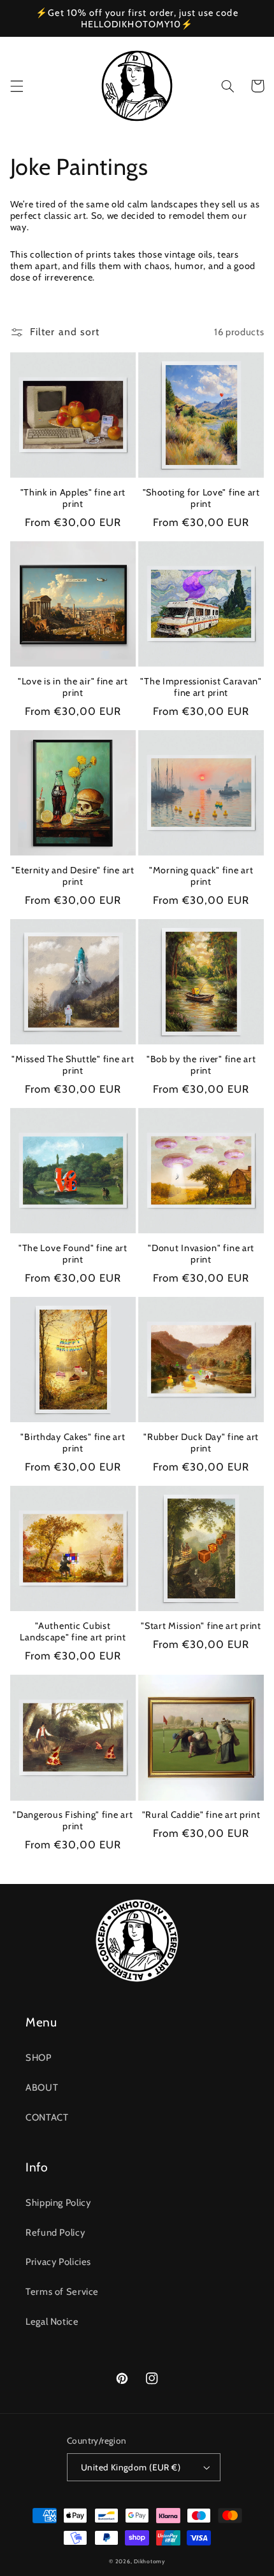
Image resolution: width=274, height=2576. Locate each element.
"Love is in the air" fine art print (73, 687)
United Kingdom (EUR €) (131, 2467)
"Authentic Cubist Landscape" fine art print (73, 1631)
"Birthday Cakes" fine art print (73, 1443)
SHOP (39, 2058)
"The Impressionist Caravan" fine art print (201, 687)
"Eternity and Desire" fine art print (73, 876)
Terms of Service (62, 2292)
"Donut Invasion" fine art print (201, 1254)
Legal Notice (52, 2322)
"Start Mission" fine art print (201, 1626)
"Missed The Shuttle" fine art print (73, 1065)
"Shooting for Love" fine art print (201, 498)
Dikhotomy (149, 2561)
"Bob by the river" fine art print (201, 1065)
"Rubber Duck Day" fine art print (201, 1443)
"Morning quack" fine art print (201, 876)
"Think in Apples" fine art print (73, 498)
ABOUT (42, 2088)
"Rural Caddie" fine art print (201, 1815)
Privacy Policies (58, 2262)
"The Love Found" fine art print (73, 1254)
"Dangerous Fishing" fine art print (73, 1820)
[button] (17, 86)
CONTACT (47, 2117)
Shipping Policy (58, 2203)
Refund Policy (55, 2233)
